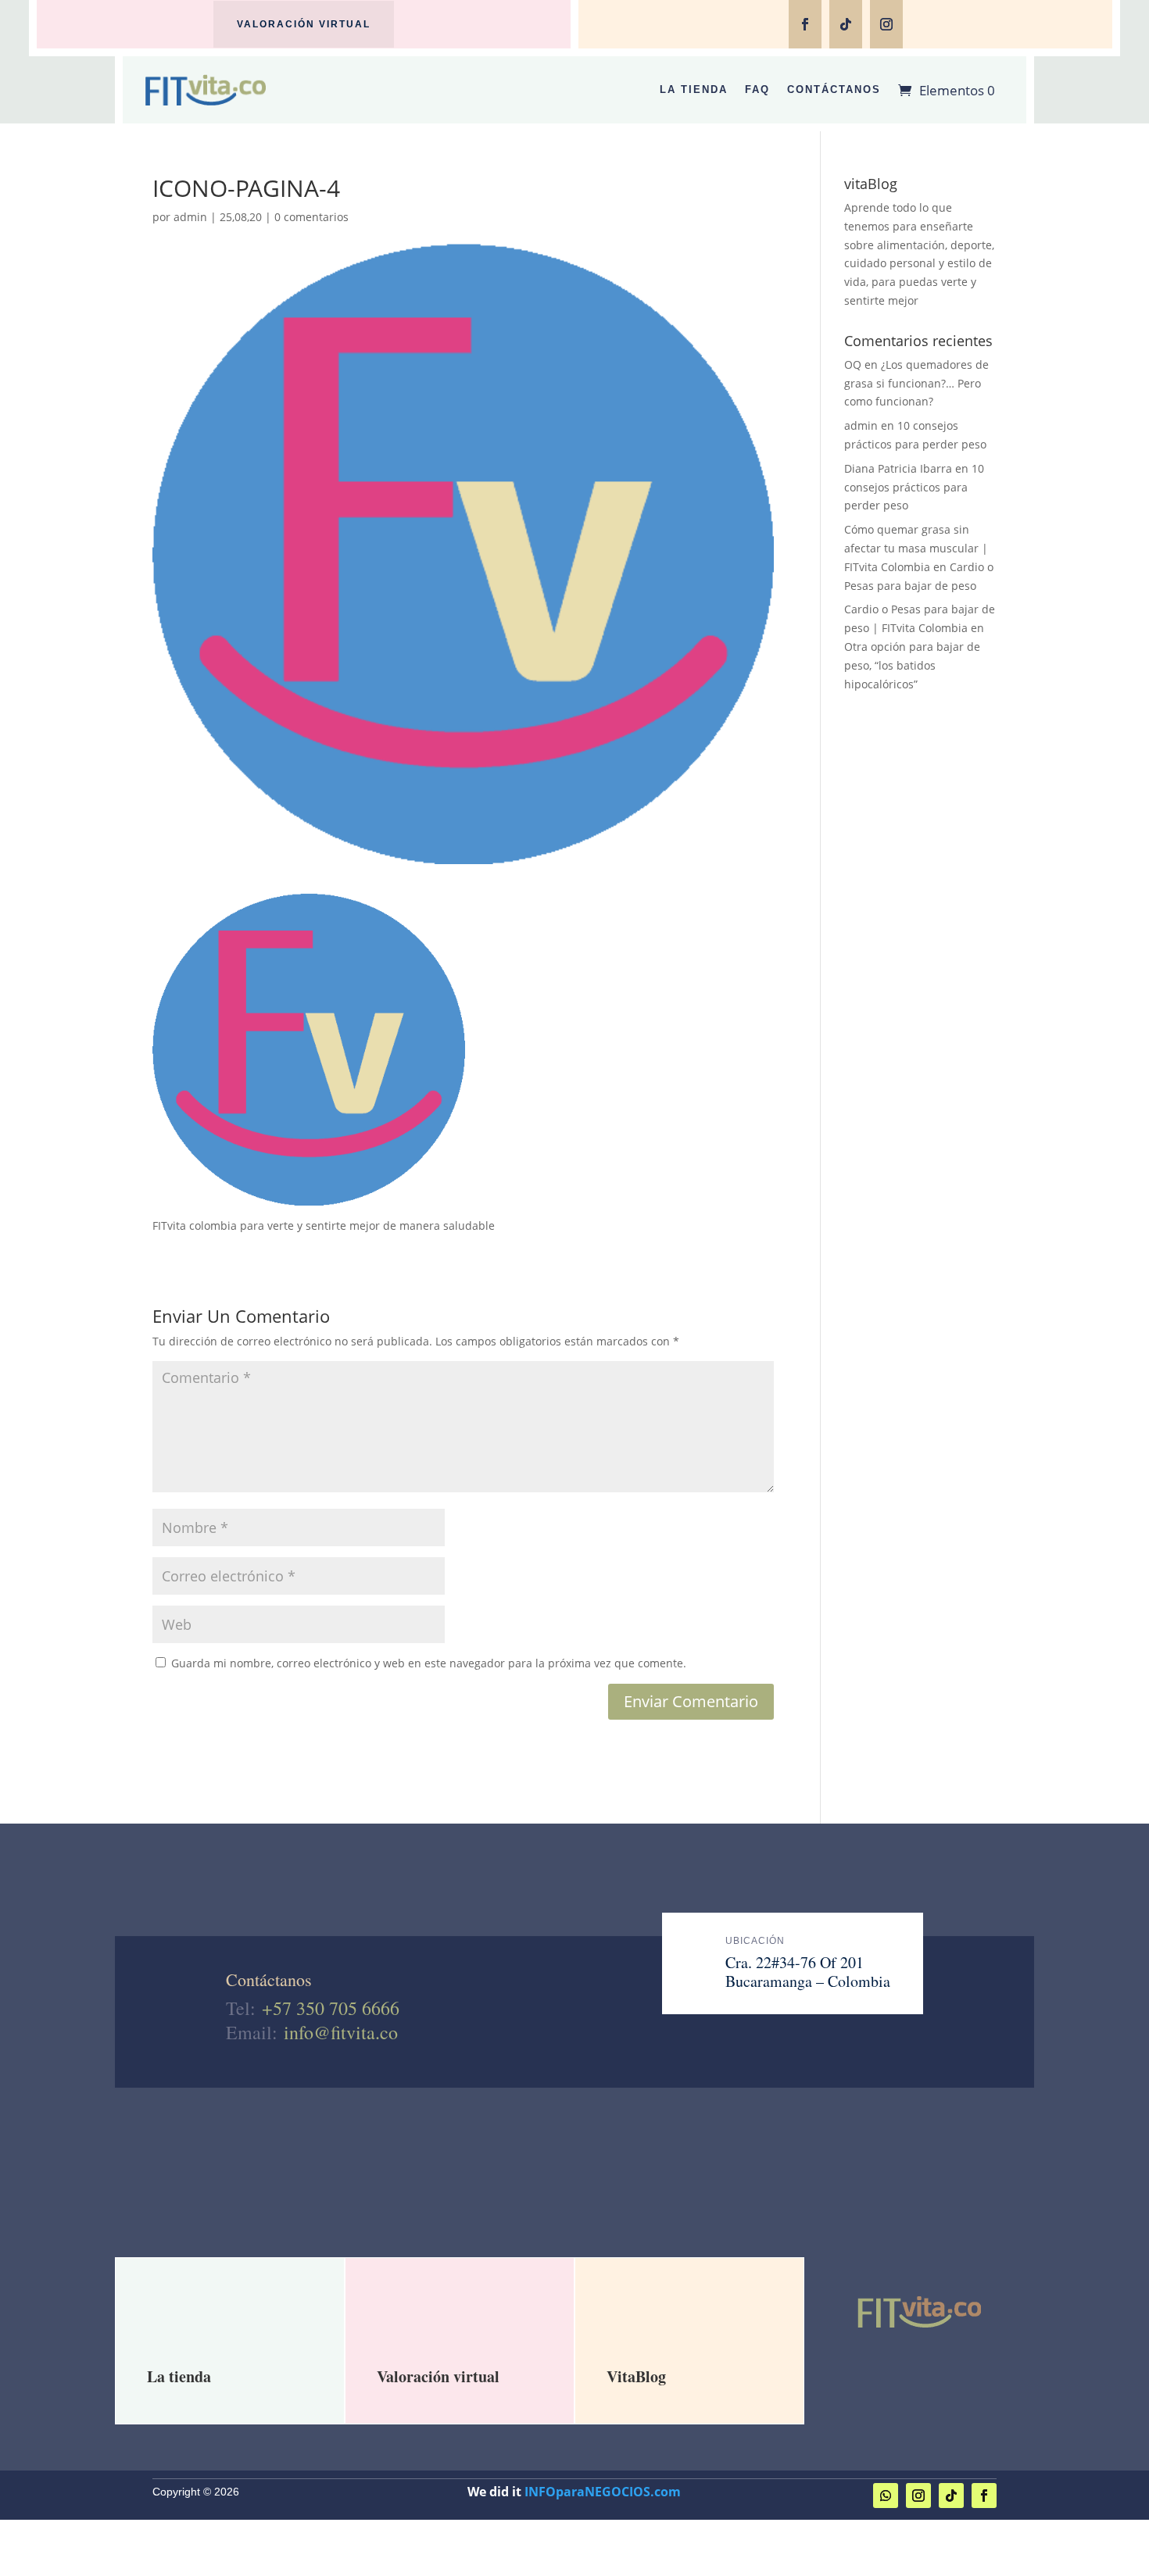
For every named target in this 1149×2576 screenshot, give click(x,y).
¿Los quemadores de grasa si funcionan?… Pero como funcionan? (916, 383)
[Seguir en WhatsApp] (886, 2496)
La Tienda (694, 89)
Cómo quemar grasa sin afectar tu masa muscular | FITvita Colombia (916, 548)
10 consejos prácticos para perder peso (914, 487)
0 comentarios (311, 217)
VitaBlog (636, 2376)
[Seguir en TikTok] (846, 24)
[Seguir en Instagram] (886, 24)
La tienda (179, 2376)
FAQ (757, 89)
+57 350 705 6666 (331, 2008)
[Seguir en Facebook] (805, 24)
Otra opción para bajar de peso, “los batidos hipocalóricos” (912, 665)
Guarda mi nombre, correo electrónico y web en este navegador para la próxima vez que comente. (429, 1663)
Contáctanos (834, 89)
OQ (853, 364)
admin (190, 217)
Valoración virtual (304, 24)
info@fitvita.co (341, 2032)
